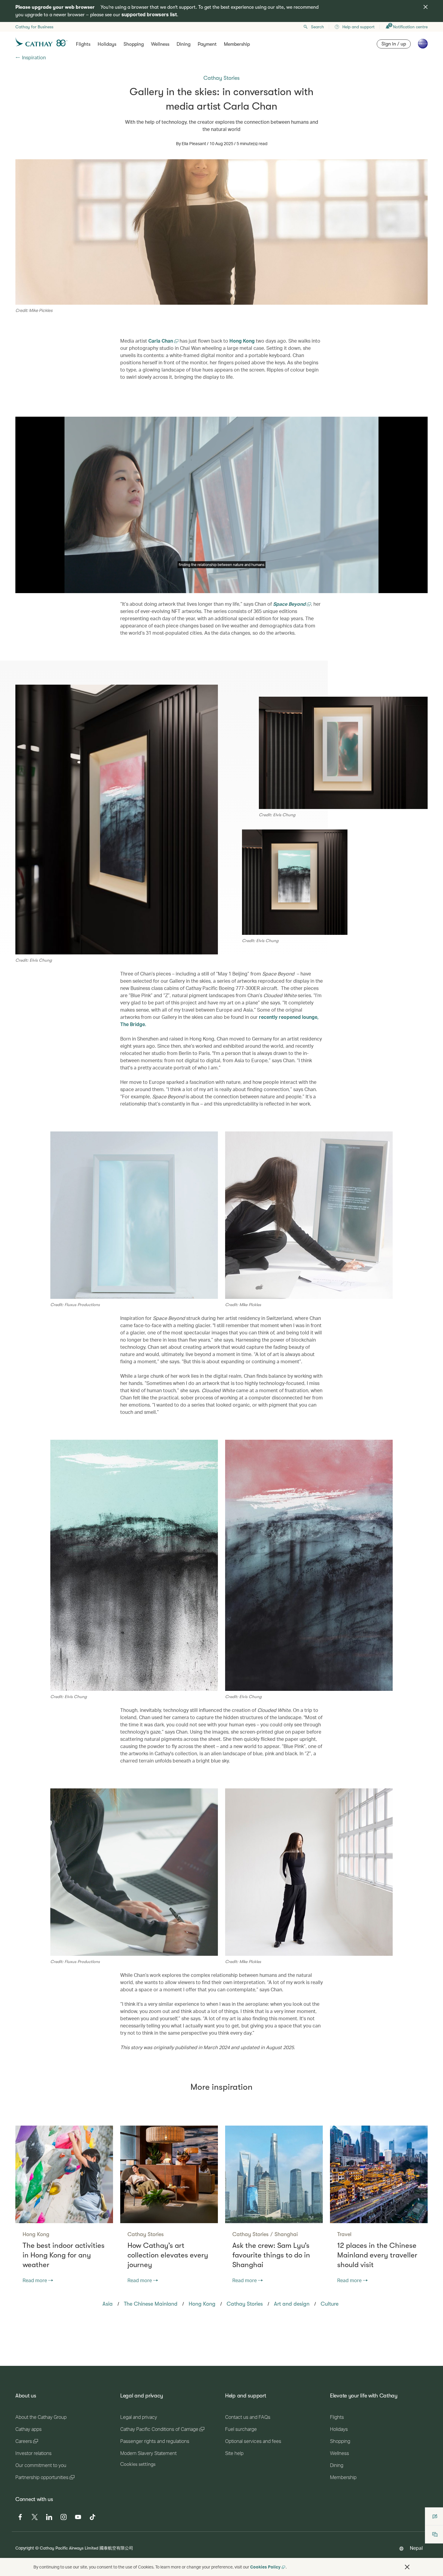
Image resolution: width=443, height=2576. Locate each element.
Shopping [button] (134, 44)
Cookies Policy (265, 2567)
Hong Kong (242, 341)
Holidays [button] (107, 44)
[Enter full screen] (423, 588)
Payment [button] (207, 44)
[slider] (111, 581)
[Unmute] (27, 588)
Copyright (25, 2548)
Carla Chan (161, 341)
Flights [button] (83, 44)
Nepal (416, 2548)
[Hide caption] (414, 588)
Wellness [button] (160, 44)
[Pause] (20, 588)
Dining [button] (184, 44)
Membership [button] (237, 44)
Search (317, 27)
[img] (426, 7)
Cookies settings (138, 2464)
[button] (407, 2567)
